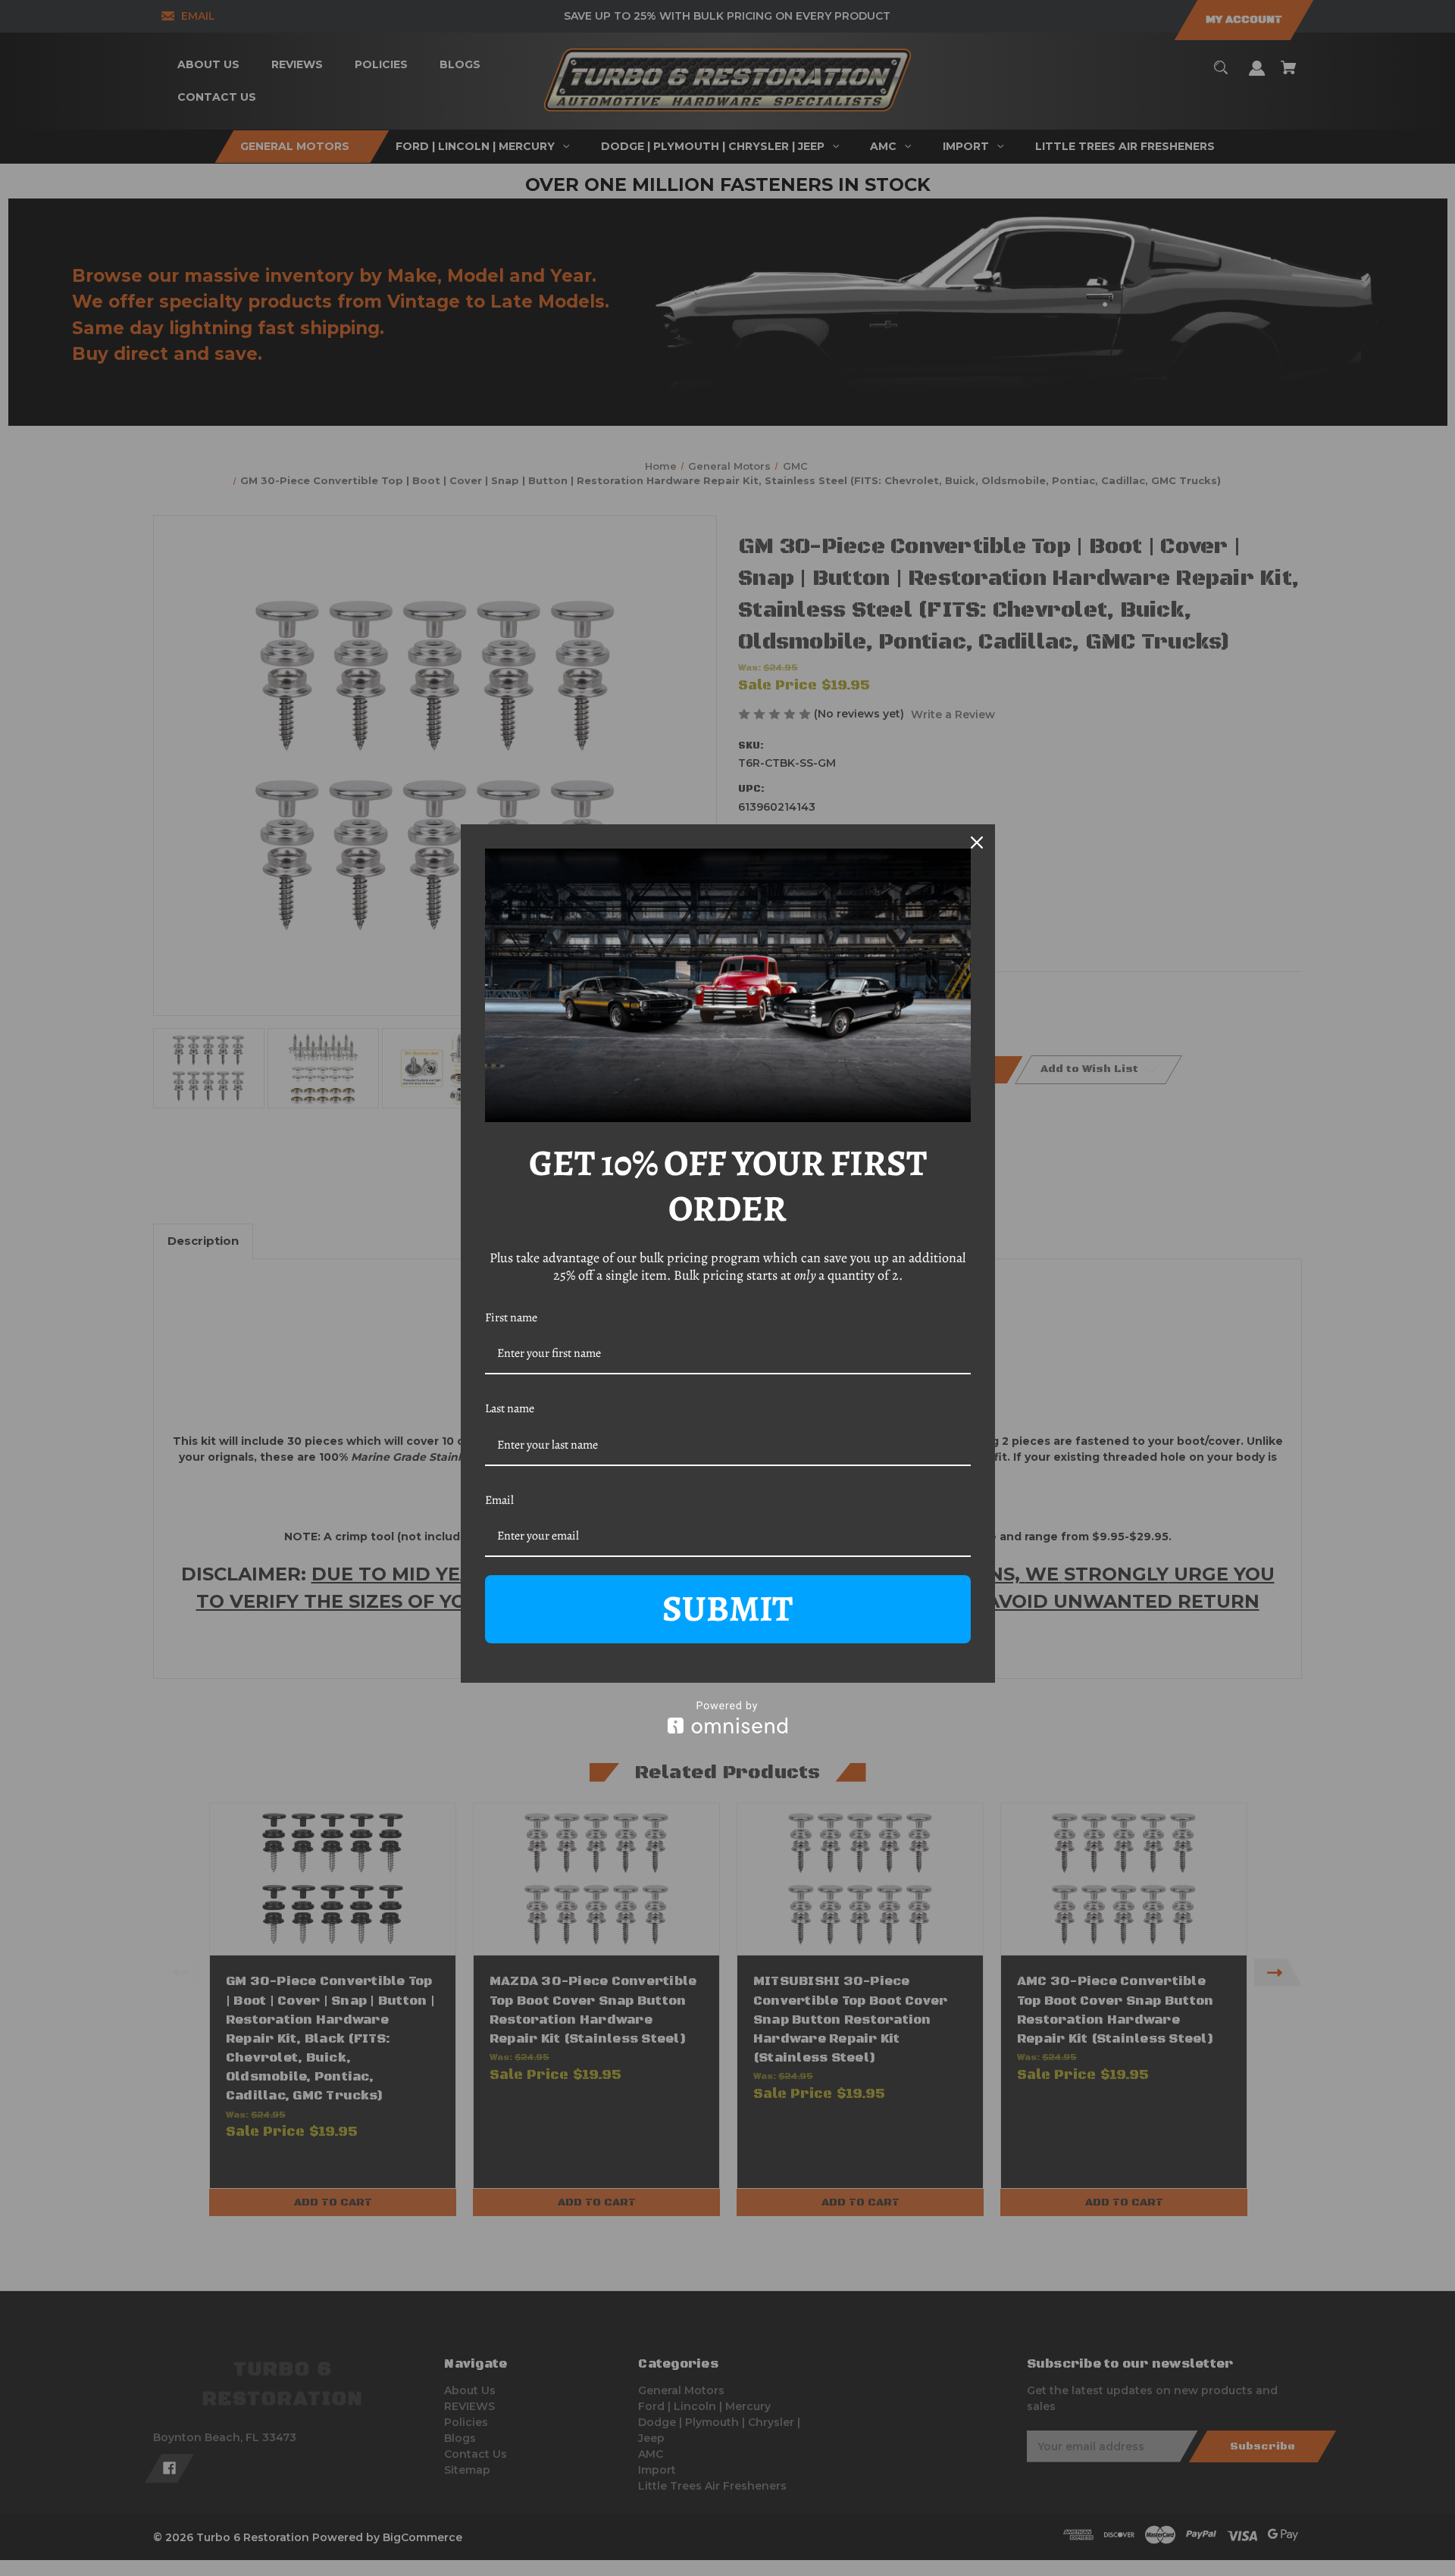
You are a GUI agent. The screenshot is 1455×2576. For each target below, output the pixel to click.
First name (511, 1318)
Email (499, 1500)
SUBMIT (727, 1608)
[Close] (977, 843)
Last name (510, 1408)
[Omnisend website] (728, 1717)
